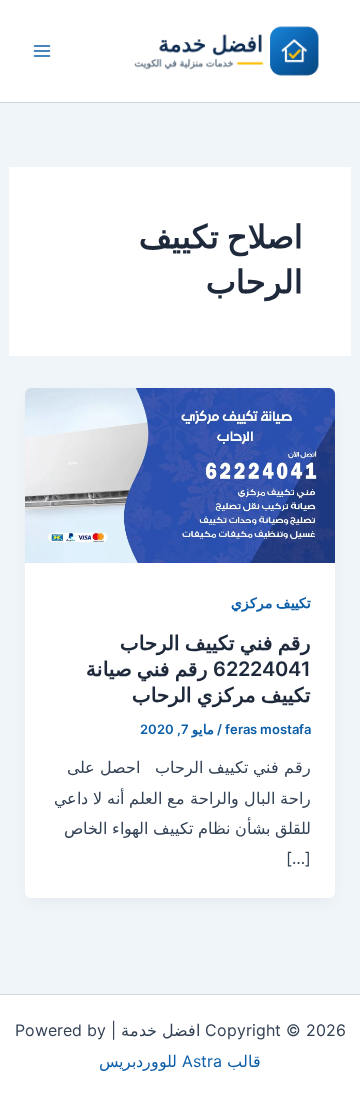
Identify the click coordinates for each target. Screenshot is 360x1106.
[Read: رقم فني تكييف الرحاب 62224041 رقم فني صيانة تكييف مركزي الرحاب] (180, 474)
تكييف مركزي (271, 602)
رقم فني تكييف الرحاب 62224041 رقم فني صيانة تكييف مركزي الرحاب (198, 669)
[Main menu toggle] (42, 51)
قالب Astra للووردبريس (180, 1061)
